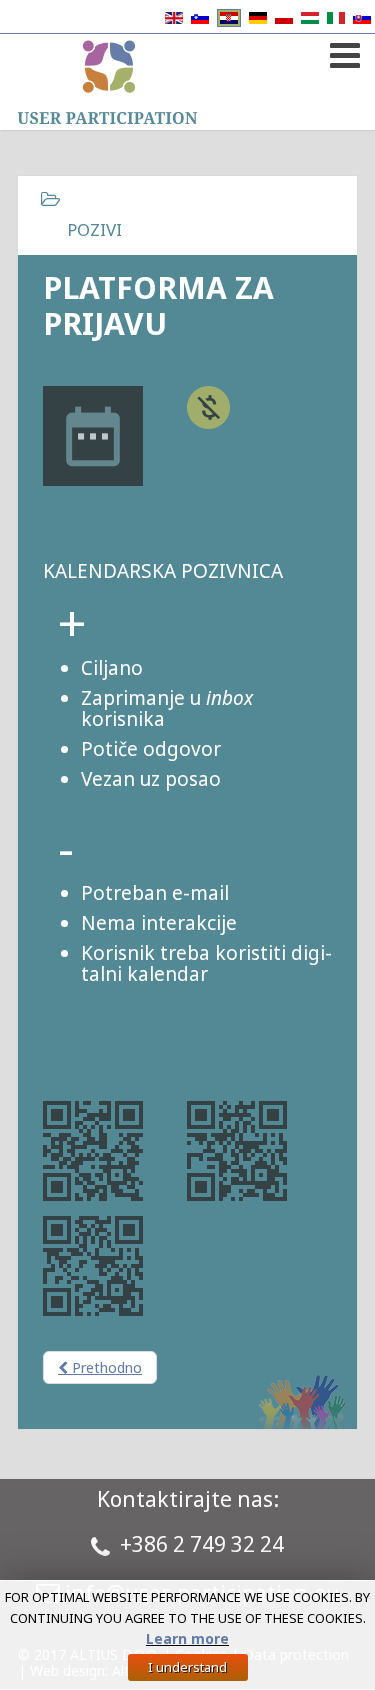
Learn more (187, 1638)
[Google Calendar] (237, 1154)
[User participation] (107, 81)
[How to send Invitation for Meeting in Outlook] (93, 1269)
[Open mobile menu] (342, 51)
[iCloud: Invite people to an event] (93, 1154)
